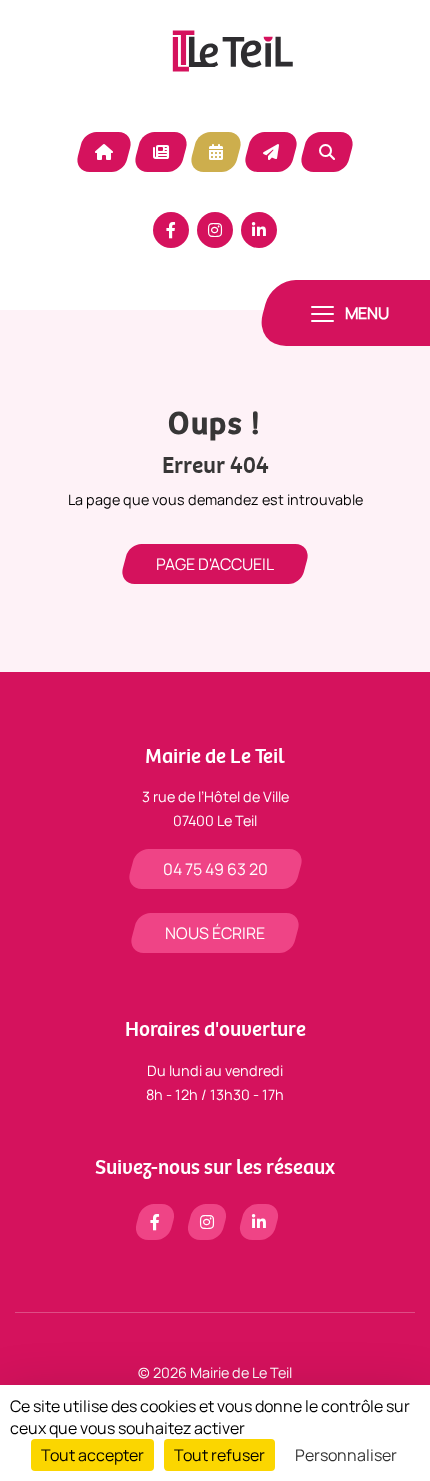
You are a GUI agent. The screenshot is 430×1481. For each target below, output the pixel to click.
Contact (271, 152)
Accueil (104, 152)
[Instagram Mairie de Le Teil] (215, 230)
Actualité (161, 152)
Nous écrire (215, 933)
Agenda (216, 152)
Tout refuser (219, 1455)
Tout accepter (92, 1455)
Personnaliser (346, 1455)
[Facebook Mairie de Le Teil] (171, 230)
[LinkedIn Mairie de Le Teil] (259, 230)
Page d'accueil (215, 564)
